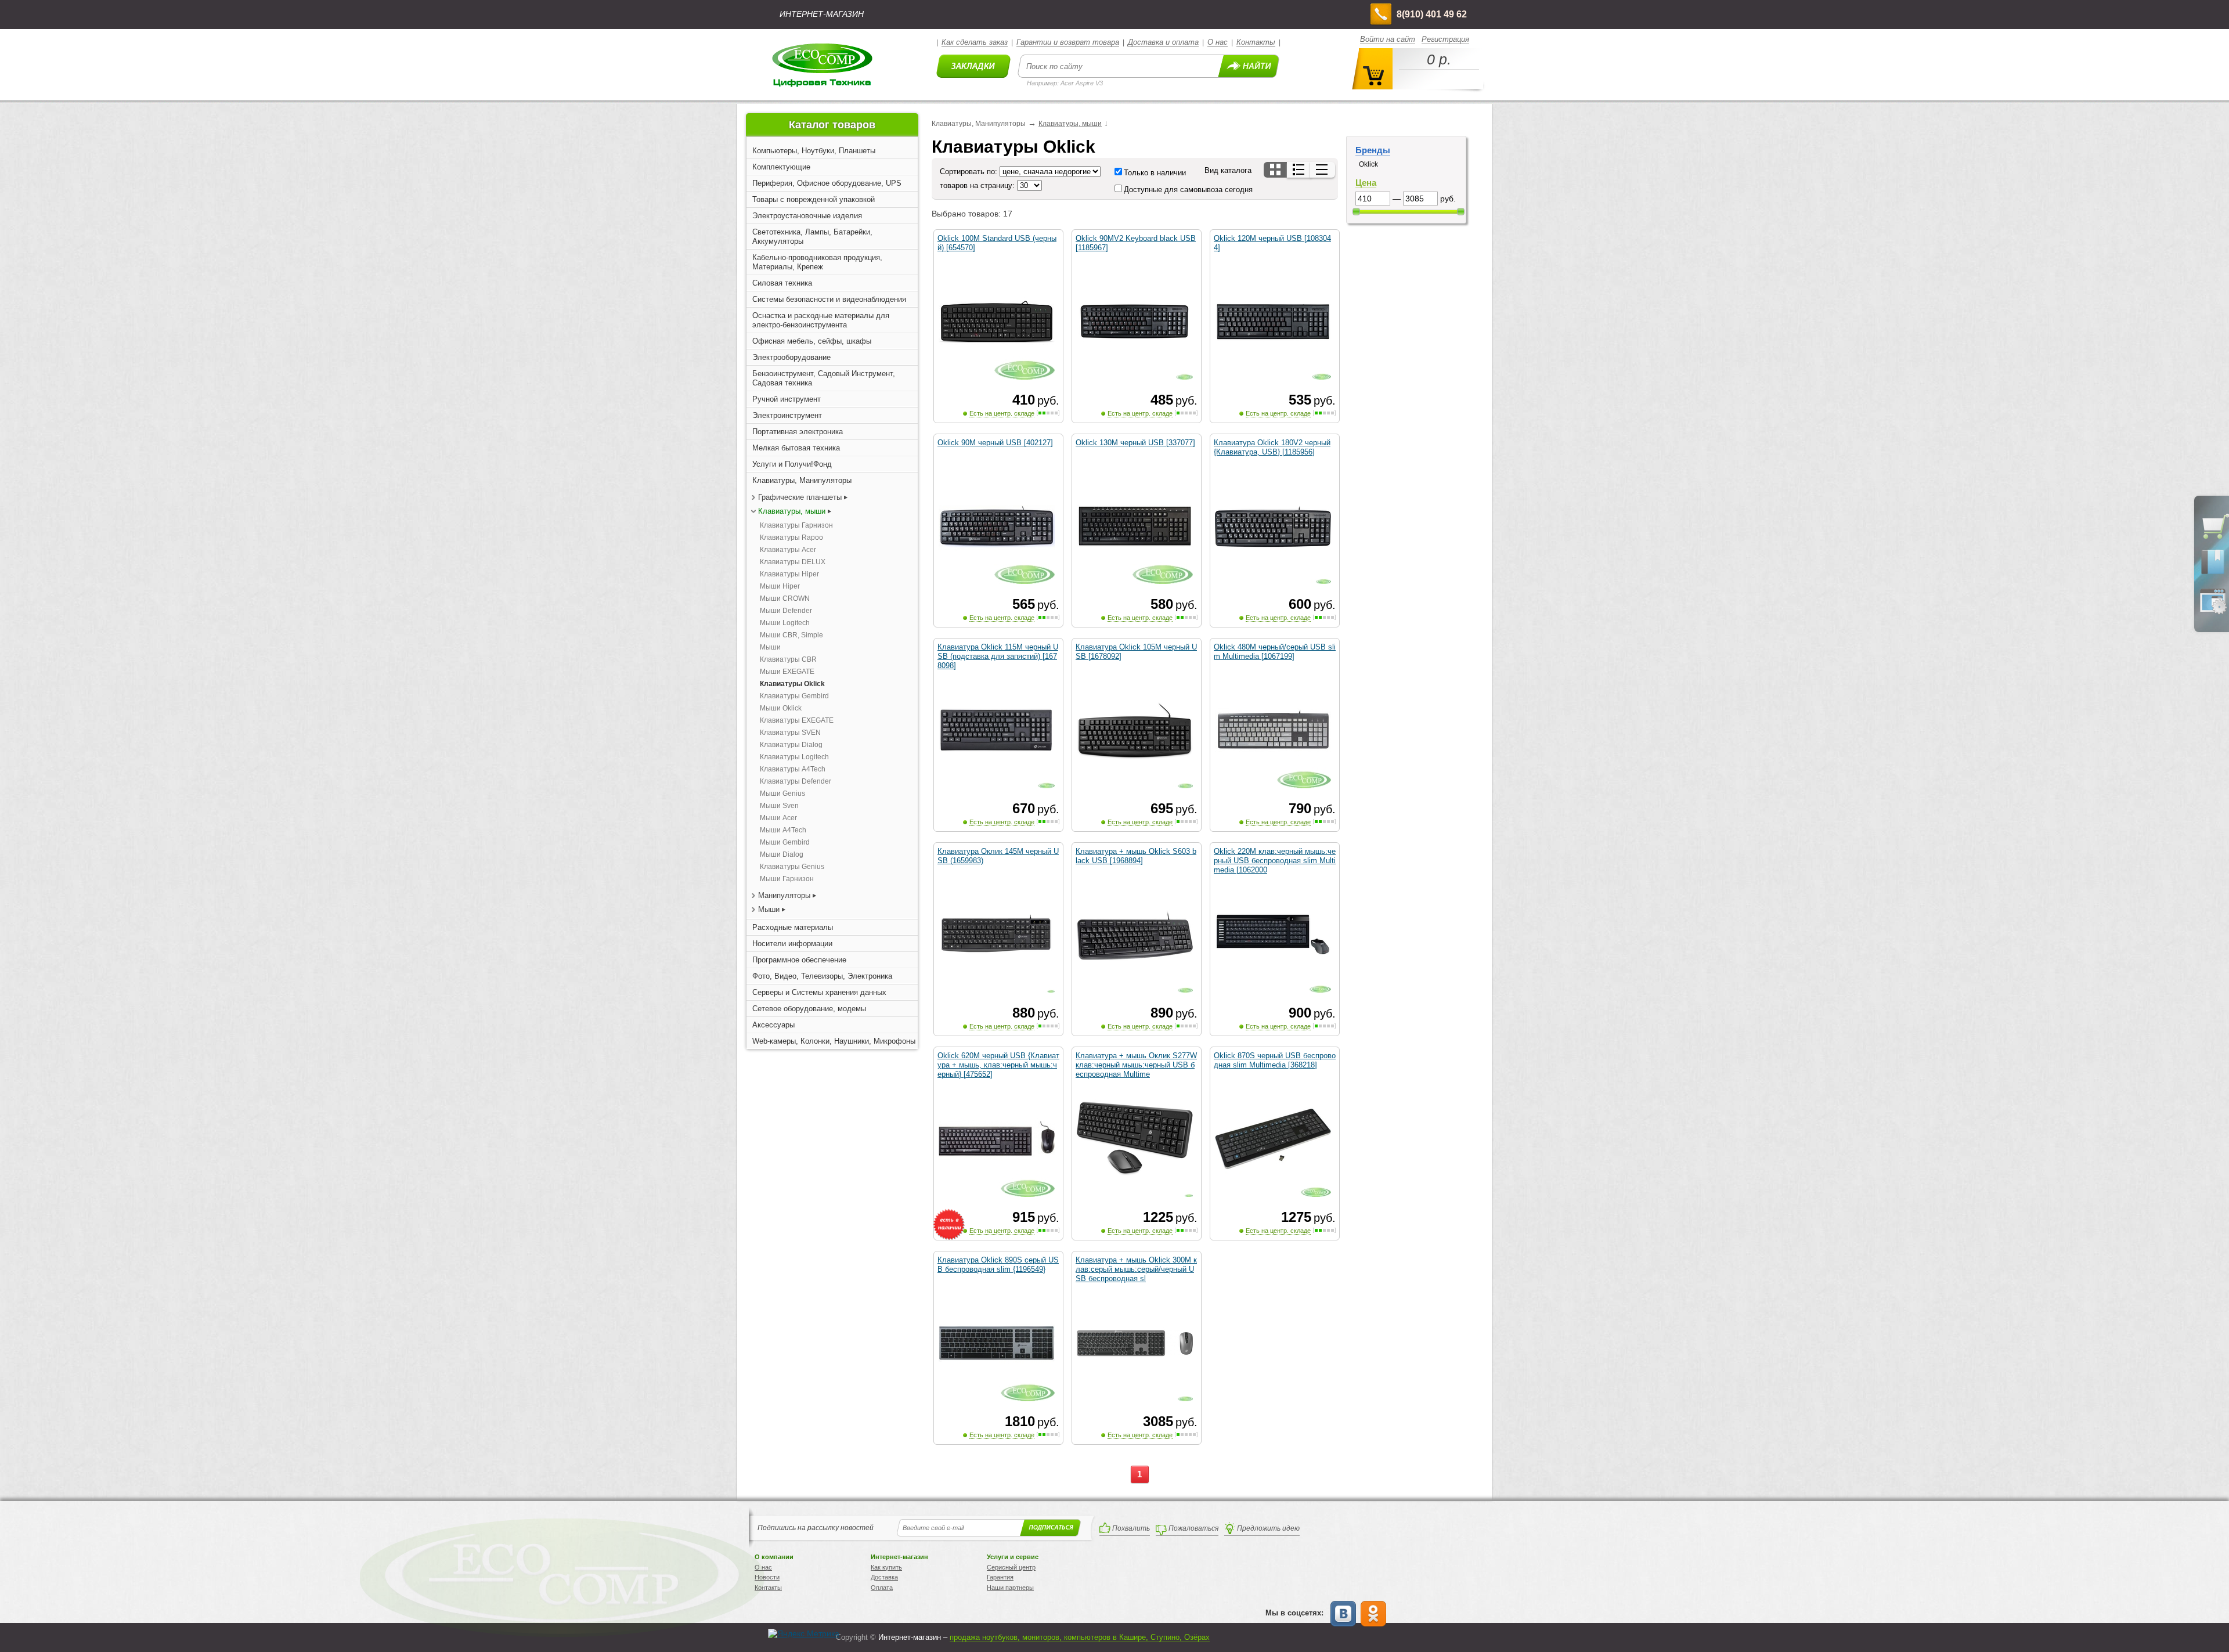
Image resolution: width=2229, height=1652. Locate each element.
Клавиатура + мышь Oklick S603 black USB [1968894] (1136, 856)
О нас (1218, 42)
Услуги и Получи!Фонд (792, 464)
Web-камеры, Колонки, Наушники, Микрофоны (834, 1041)
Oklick (1368, 164)
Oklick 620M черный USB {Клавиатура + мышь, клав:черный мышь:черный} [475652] (998, 1065)
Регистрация (1445, 39)
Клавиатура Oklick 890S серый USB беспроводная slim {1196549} (998, 1265)
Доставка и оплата (1163, 42)
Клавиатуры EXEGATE (797, 720)
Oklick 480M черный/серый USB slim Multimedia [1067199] (1275, 652)
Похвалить (1131, 1528)
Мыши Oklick (781, 708)
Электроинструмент (787, 415)
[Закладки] (2213, 573)
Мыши (770, 647)
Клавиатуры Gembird (794, 696)
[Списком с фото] (1299, 170)
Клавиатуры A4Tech (793, 769)
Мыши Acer (778, 818)
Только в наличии (1155, 173)
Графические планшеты (800, 497)
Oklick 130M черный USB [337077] (1135, 443)
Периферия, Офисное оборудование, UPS (827, 183)
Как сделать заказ (975, 42)
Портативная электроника (798, 432)
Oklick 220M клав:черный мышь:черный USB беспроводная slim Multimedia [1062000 (1275, 861)
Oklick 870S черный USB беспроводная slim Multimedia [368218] (1275, 1060)
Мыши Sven (779, 806)
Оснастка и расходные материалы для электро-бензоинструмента (821, 320)
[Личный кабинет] (2213, 612)
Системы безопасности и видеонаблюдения (829, 299)
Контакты (1256, 42)
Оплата (882, 1588)
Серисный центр (1011, 1567)
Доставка (884, 1577)
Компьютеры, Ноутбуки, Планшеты (814, 151)
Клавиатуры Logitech (794, 757)
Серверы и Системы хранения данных (819, 992)
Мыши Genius (782, 793)
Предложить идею (1268, 1528)
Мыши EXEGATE (787, 672)
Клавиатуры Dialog (791, 745)
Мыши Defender (786, 611)
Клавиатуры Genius (792, 867)
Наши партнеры (1010, 1588)
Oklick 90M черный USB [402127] (995, 443)
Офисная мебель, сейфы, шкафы (812, 341)
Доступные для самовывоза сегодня (1188, 190)
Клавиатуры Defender (796, 781)
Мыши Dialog (782, 854)
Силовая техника (782, 283)
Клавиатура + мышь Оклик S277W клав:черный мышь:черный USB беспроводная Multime (1136, 1065)
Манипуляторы (784, 895)
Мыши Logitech (785, 623)
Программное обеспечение (799, 960)
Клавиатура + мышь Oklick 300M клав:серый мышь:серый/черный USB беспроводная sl (1136, 1269)
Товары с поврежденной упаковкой (814, 199)
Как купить (886, 1567)
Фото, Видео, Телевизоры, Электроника (822, 976)
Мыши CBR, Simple (791, 635)
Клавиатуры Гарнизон (796, 525)
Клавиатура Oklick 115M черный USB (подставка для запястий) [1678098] (998, 656)
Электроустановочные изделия (807, 216)
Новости (767, 1577)
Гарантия (1000, 1577)
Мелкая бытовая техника (796, 448)
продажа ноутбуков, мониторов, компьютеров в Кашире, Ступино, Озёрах (1080, 1637)
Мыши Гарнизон (787, 879)
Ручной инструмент (787, 399)
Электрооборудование (791, 357)
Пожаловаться (1193, 1528)
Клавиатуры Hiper (789, 574)
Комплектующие (781, 167)
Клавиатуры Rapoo (791, 538)
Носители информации (792, 944)
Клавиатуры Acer (788, 550)
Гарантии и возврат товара (1068, 42)
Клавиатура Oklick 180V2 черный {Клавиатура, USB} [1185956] (1272, 447)
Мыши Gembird (785, 842)
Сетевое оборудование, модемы (809, 1009)
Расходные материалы (793, 927)
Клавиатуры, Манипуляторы (802, 480)
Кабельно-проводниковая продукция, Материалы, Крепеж (817, 262)
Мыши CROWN (785, 598)
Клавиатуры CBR (788, 659)
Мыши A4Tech (783, 830)
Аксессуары (773, 1025)
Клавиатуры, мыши (792, 511)
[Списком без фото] (1323, 170)
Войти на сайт (1388, 39)
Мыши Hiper (780, 586)
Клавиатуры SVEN (790, 733)
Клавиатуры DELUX (793, 562)
